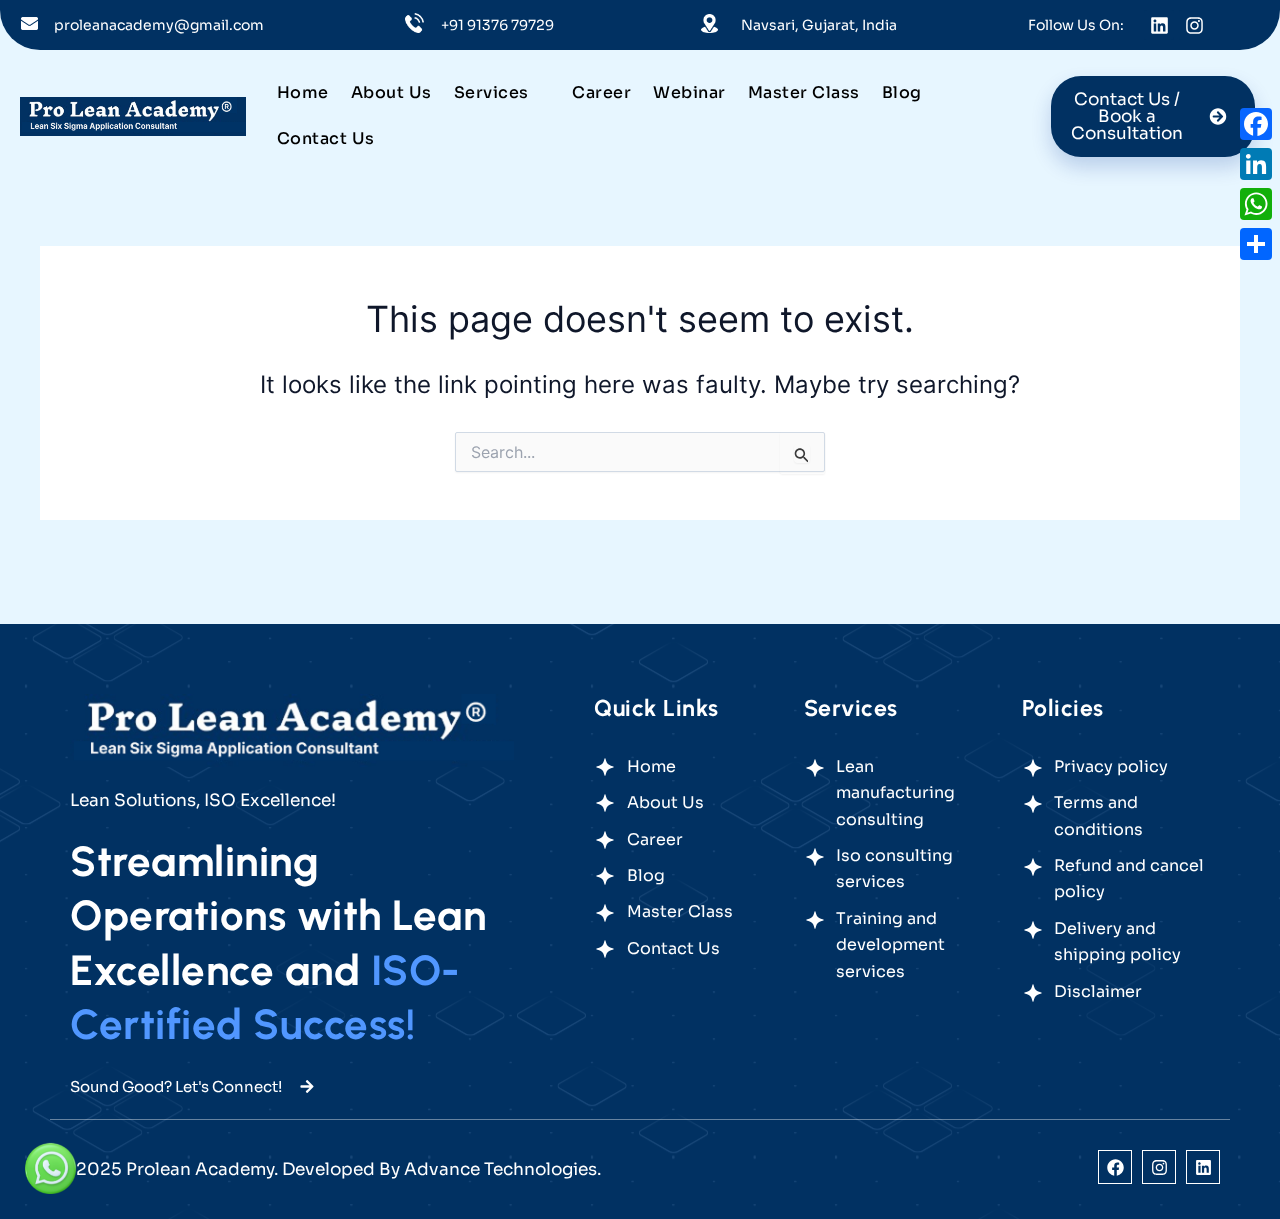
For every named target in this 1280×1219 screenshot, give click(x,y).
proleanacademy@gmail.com (159, 25)
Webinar (689, 92)
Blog (902, 92)
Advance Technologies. (502, 1169)
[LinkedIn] (1256, 164)
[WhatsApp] (1256, 204)
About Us (391, 92)
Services (491, 92)
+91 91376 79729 (497, 25)
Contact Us (326, 138)
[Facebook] (1256, 124)
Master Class (804, 92)
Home (303, 92)
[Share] (1256, 244)
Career (601, 92)
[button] (502, 93)
